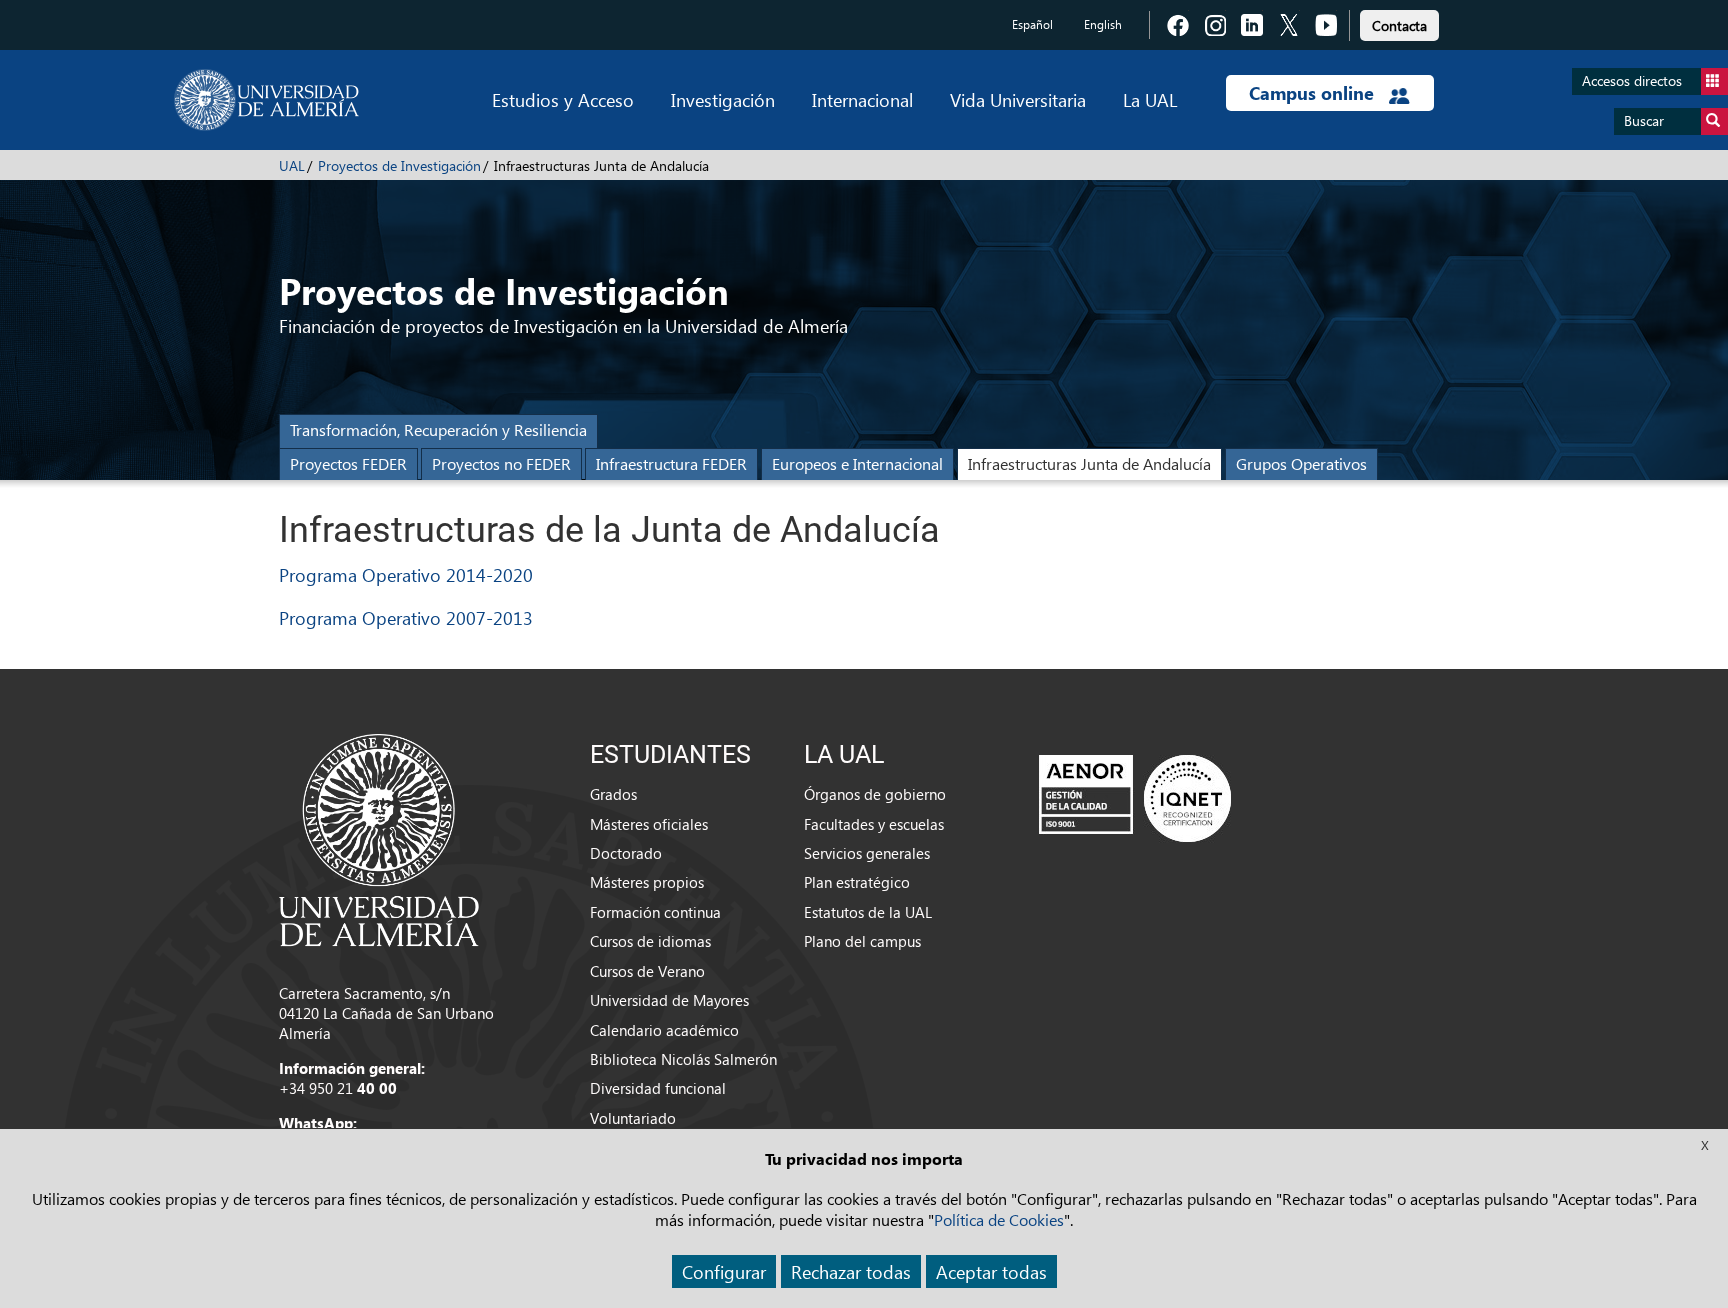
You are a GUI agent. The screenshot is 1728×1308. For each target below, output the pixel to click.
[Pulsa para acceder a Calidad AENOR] (1135, 798)
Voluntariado (633, 1118)
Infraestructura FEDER (671, 463)
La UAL (1150, 99)
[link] (1399, 22)
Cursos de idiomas (650, 941)
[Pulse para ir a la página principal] (266, 100)
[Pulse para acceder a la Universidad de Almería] (379, 838)
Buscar (1644, 120)
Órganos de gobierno (875, 794)
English (1103, 24)
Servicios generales (867, 853)
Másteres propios (647, 882)
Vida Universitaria (1018, 99)
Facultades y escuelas (874, 824)
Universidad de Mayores (669, 1000)
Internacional (862, 99)
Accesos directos (1632, 80)
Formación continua (655, 912)
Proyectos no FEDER (501, 463)
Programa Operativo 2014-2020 (406, 574)
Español (1032, 24)
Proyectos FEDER (348, 463)
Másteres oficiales (649, 824)
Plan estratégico (857, 882)
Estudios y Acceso (563, 99)
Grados (613, 794)
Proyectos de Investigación (399, 165)
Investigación (723, 99)
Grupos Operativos (1301, 463)
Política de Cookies (999, 1219)
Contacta (1399, 25)
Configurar (724, 1271)
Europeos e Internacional (857, 463)
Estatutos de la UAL (868, 912)
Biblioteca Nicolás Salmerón (683, 1059)
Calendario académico (664, 1030)
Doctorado (626, 853)
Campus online (1314, 93)
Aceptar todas (991, 1271)
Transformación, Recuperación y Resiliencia (438, 429)
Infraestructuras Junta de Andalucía (1089, 463)
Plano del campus (862, 941)
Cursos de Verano (647, 971)
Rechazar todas (851, 1271)
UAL (292, 165)
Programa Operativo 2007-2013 (406, 617)
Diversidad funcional (658, 1088)
